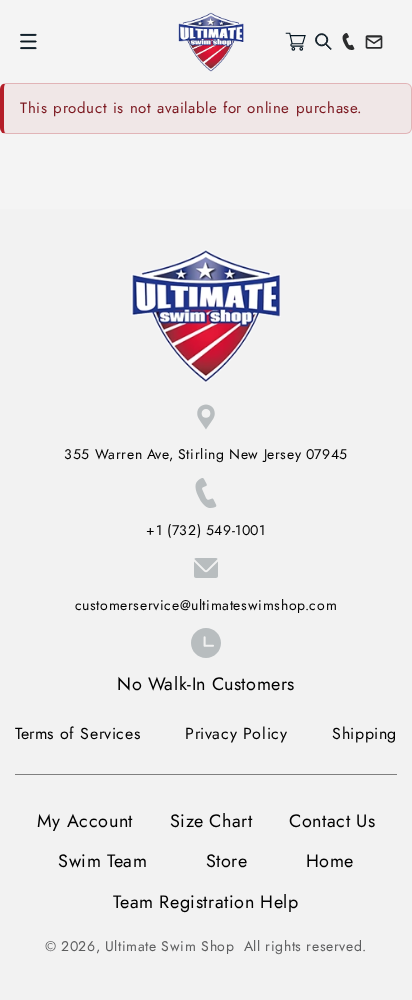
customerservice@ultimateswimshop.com (206, 605)
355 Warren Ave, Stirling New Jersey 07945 (206, 454)
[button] (28, 42)
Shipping (364, 733)
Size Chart (211, 821)
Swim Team (102, 861)
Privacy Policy (236, 733)
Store (227, 861)
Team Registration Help (205, 902)
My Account (85, 821)
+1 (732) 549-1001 (205, 530)
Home (330, 861)
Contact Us (332, 821)
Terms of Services (77, 733)
